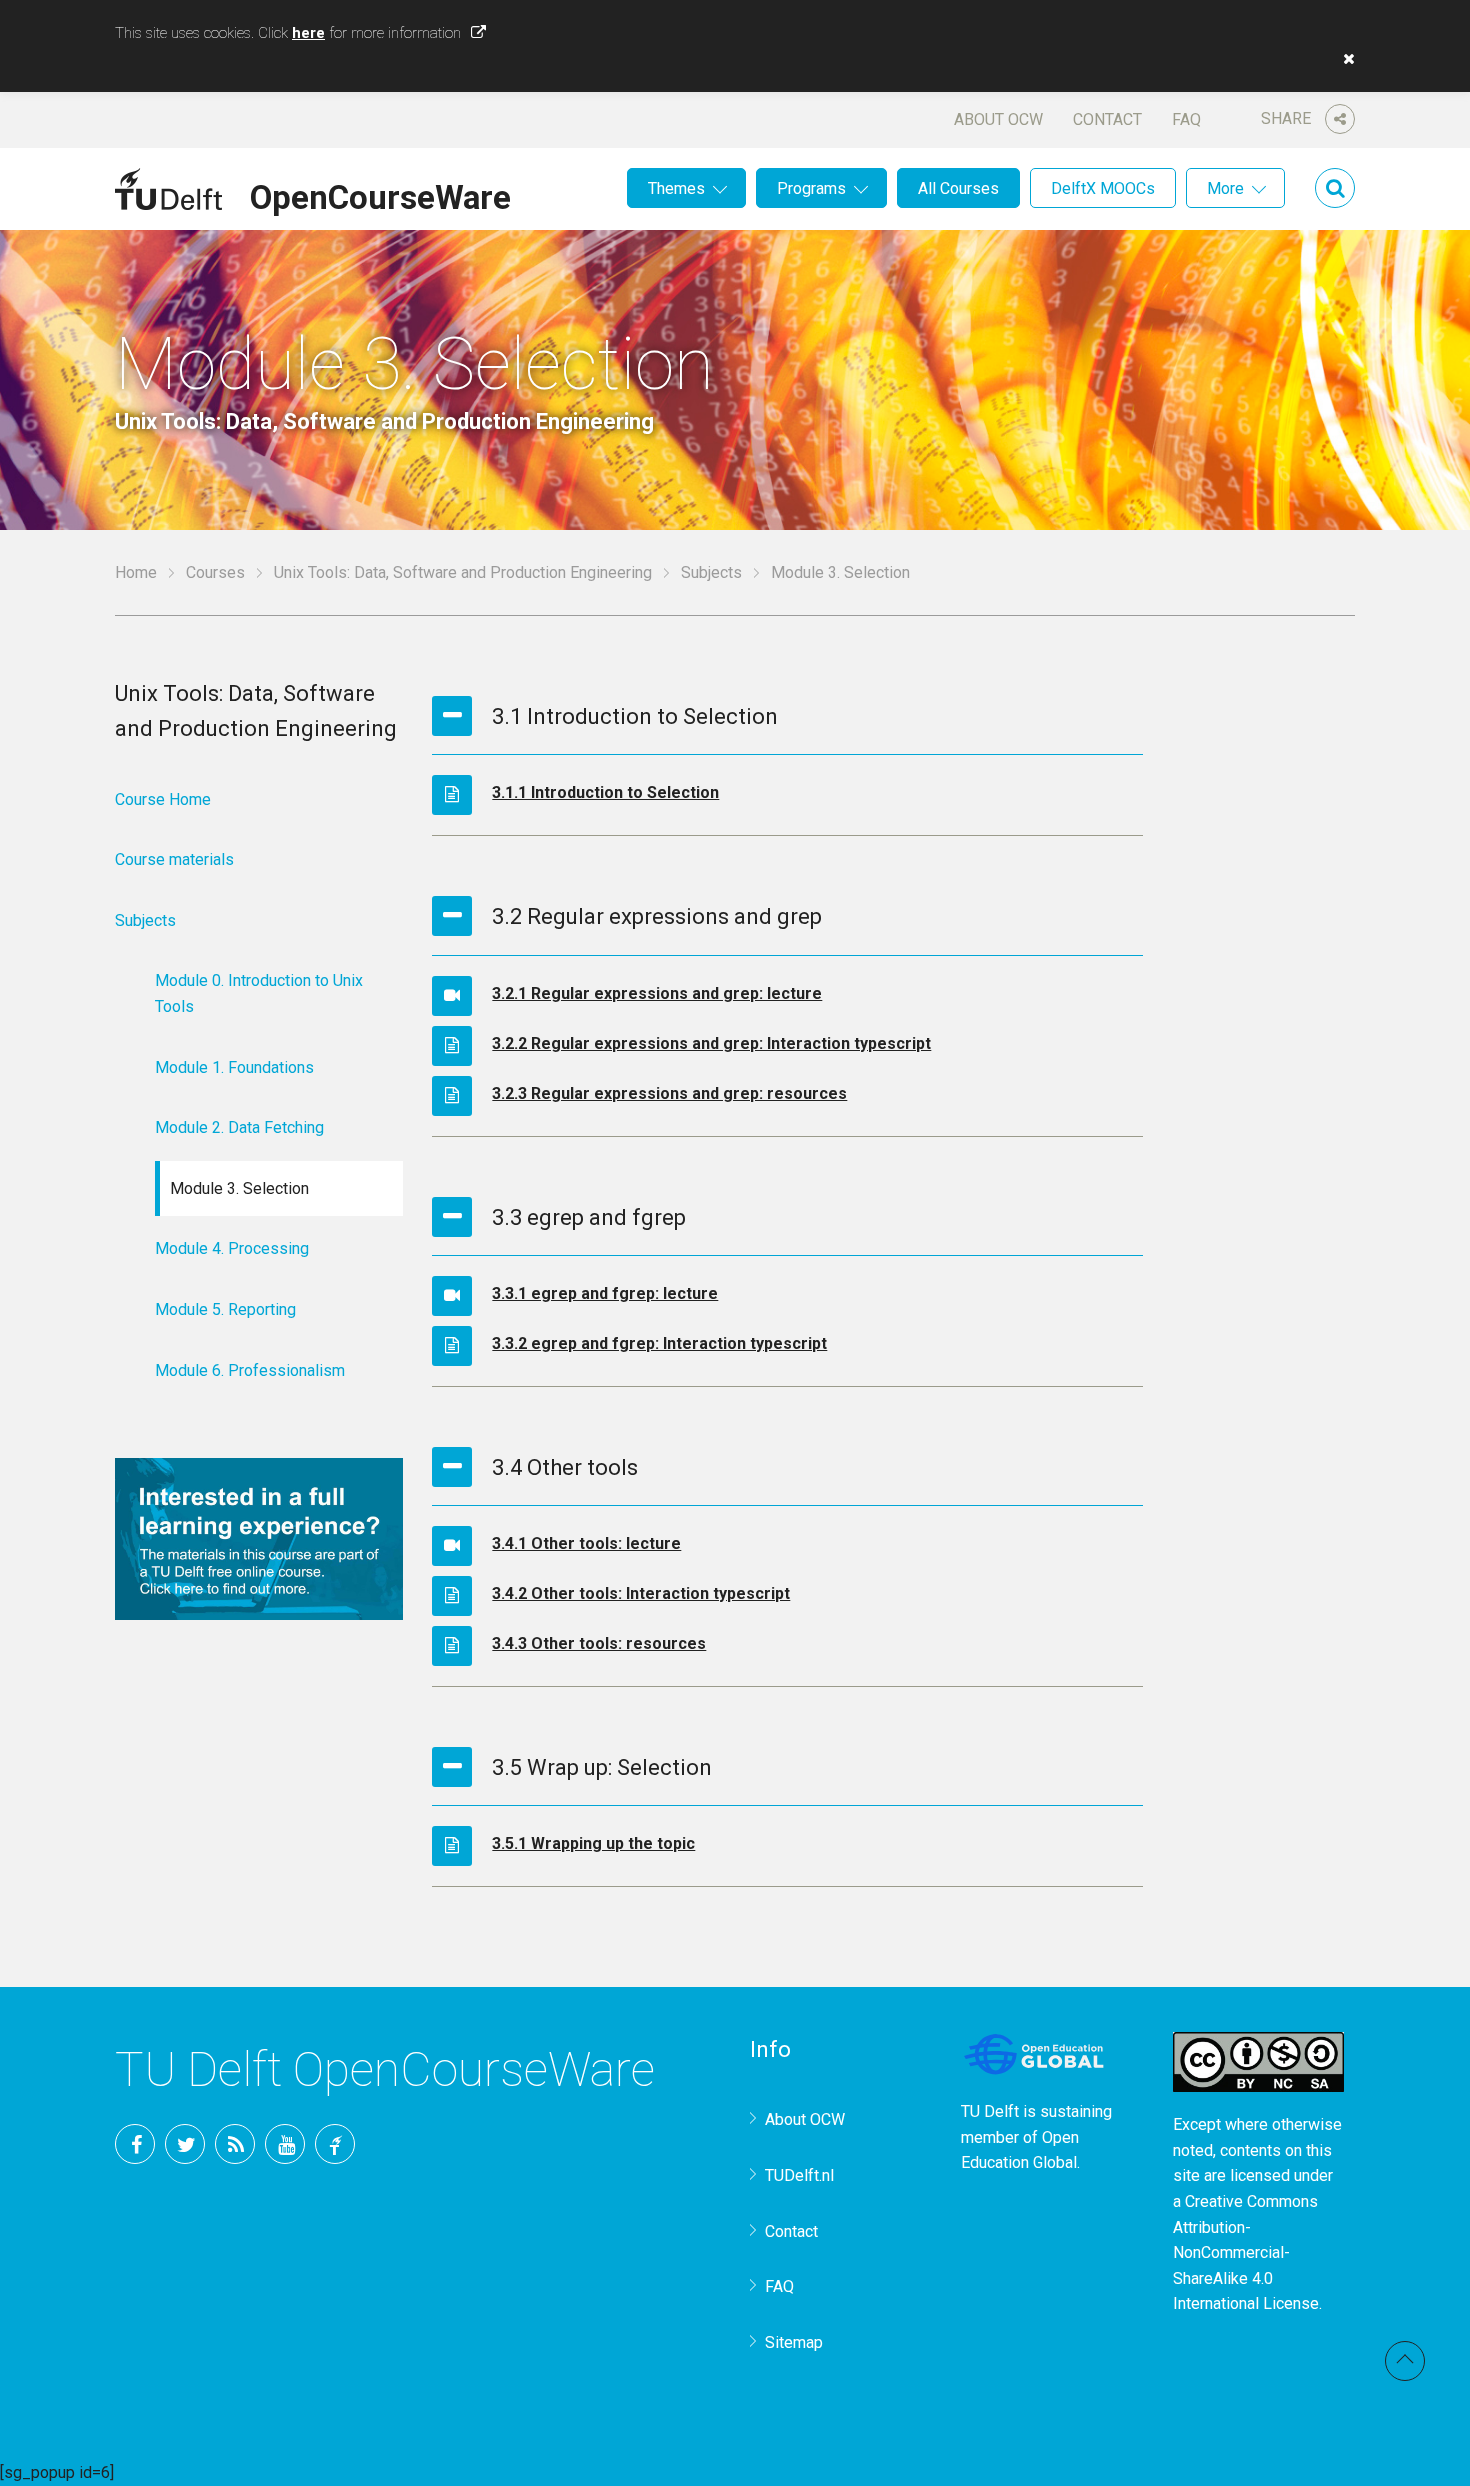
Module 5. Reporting (225, 1309)
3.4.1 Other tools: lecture (586, 1543)
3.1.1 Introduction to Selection (605, 792)
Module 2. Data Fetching (239, 1127)
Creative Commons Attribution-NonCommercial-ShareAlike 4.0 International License (1246, 2252)
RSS (235, 2144)
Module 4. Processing (232, 1248)
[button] (1344, 59)
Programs (811, 188)
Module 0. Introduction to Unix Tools (259, 993)
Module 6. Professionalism (250, 1370)
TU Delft (335, 2144)
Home (136, 572)
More (1225, 188)
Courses (215, 572)
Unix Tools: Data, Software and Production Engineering (463, 572)
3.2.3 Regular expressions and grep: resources (669, 1093)
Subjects (711, 572)
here (308, 33)
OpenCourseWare (380, 194)
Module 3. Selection (239, 1188)
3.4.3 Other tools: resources (599, 1643)
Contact (1107, 119)
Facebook (135, 2144)
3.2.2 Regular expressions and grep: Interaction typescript (711, 1043)
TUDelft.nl (799, 2175)
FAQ (1186, 119)
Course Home (163, 799)
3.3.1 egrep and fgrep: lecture (605, 1293)
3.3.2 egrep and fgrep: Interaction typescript (659, 1343)
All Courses (958, 188)
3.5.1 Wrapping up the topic (593, 1843)
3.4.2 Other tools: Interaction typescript (641, 1593)
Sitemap (794, 2342)
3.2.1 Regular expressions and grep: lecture (657, 993)
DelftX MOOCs (1103, 188)
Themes (676, 188)
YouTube (285, 2144)
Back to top (1405, 2361)
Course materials (174, 859)
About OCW (998, 119)
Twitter (185, 2144)
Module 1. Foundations (234, 1067)
